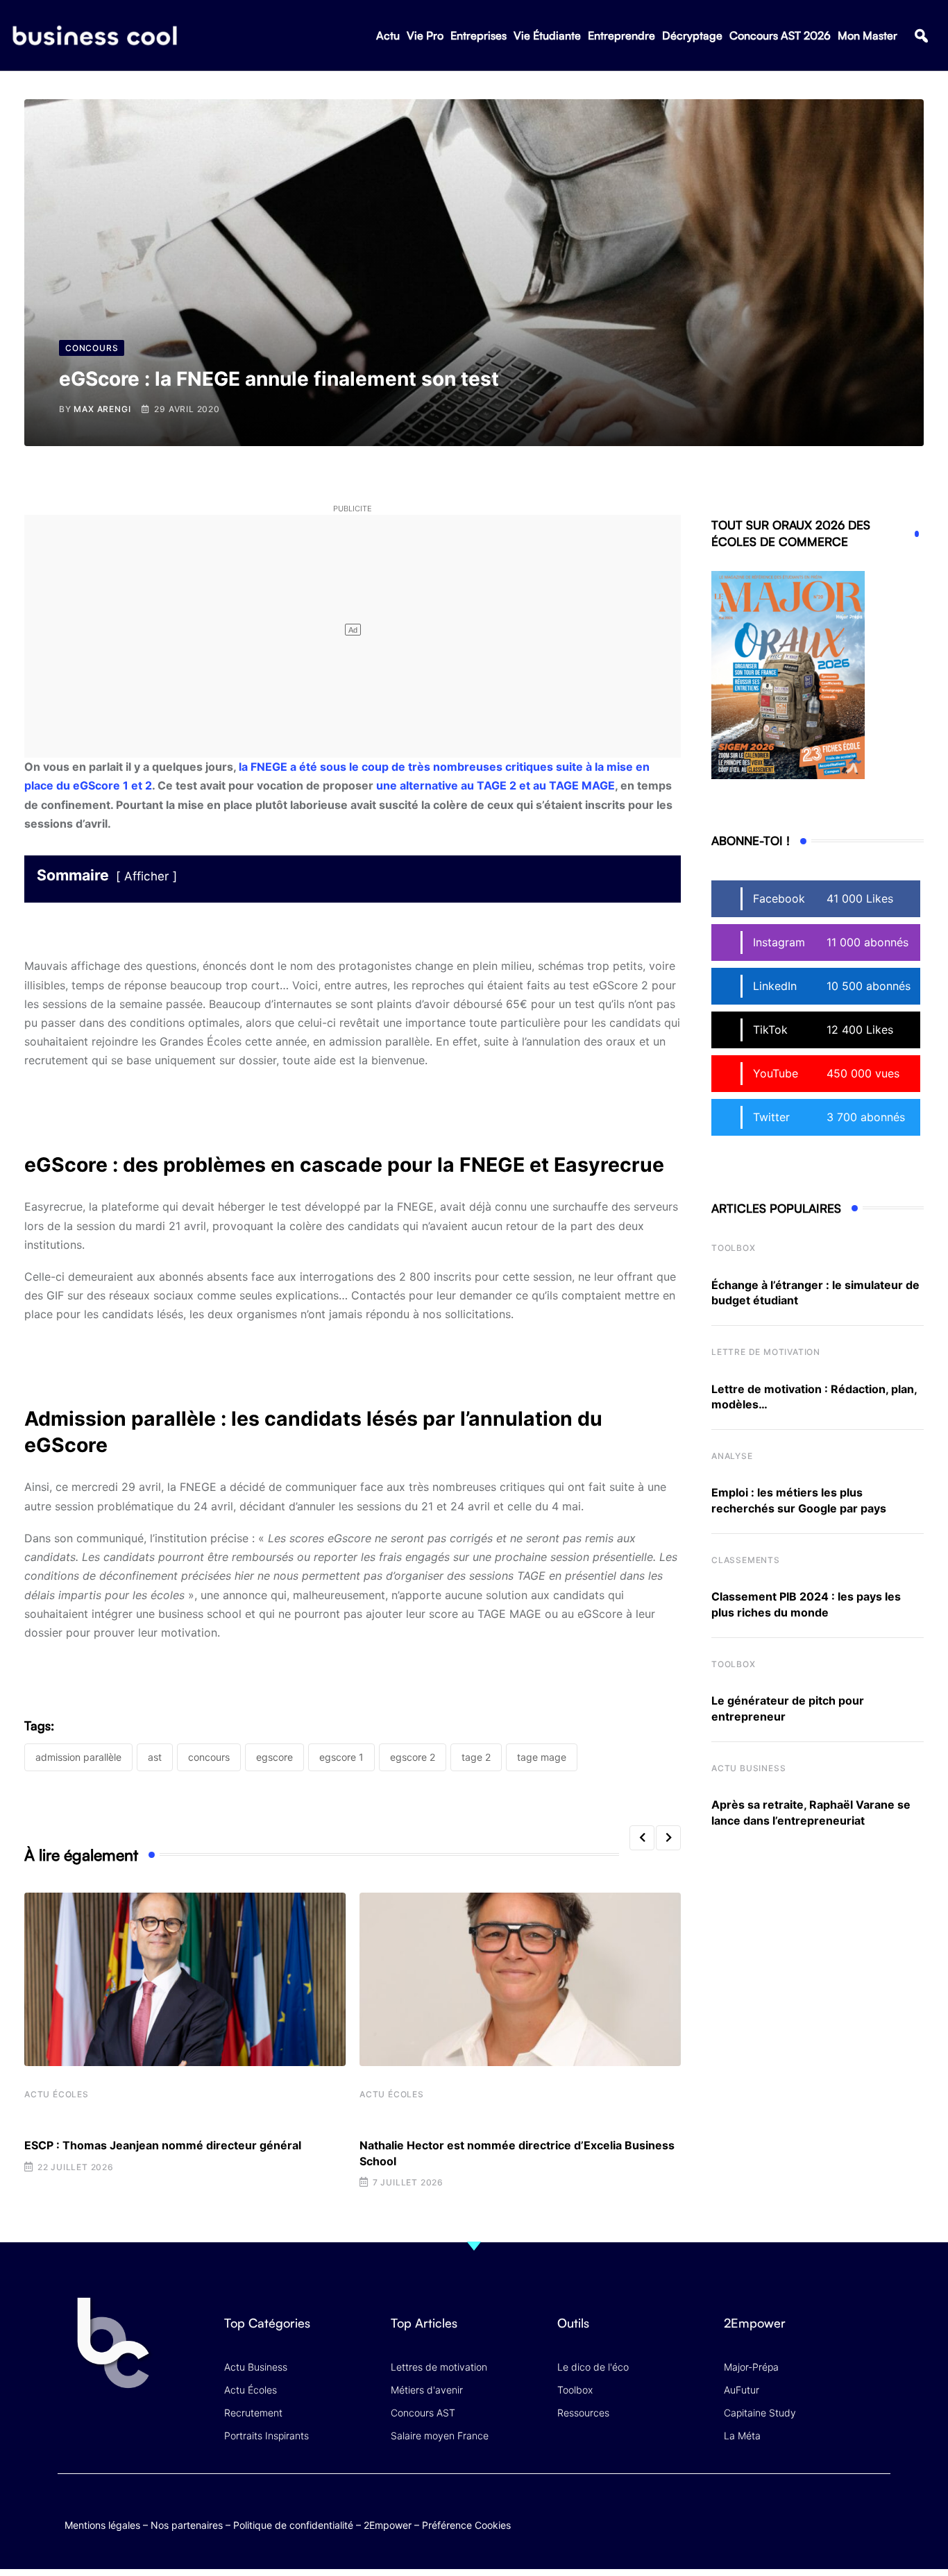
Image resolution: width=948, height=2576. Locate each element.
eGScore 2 (413, 1757)
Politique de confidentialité (293, 2525)
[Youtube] (823, 2510)
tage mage (542, 1757)
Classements (746, 1560)
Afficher (146, 876)
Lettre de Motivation (766, 1352)
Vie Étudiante (547, 35)
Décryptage (692, 35)
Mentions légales (102, 2525)
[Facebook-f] (796, 2510)
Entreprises (479, 35)
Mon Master (867, 35)
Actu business (748, 1768)
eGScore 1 (341, 1757)
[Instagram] (877, 2510)
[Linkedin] (877, 2521)
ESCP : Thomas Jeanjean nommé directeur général (163, 2145)
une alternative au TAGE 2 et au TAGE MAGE (496, 785)
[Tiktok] (850, 2510)
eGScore (274, 1757)
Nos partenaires (187, 2525)
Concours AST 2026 (780, 35)
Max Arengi (102, 409)
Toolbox (734, 1248)
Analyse (732, 1456)
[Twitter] (769, 2510)
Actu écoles (57, 2094)
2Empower (388, 2525)
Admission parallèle (78, 1757)
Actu (388, 35)
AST (155, 1757)
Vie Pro (425, 35)
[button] (921, 36)
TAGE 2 (476, 1757)
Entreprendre (621, 35)
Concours (209, 1757)
